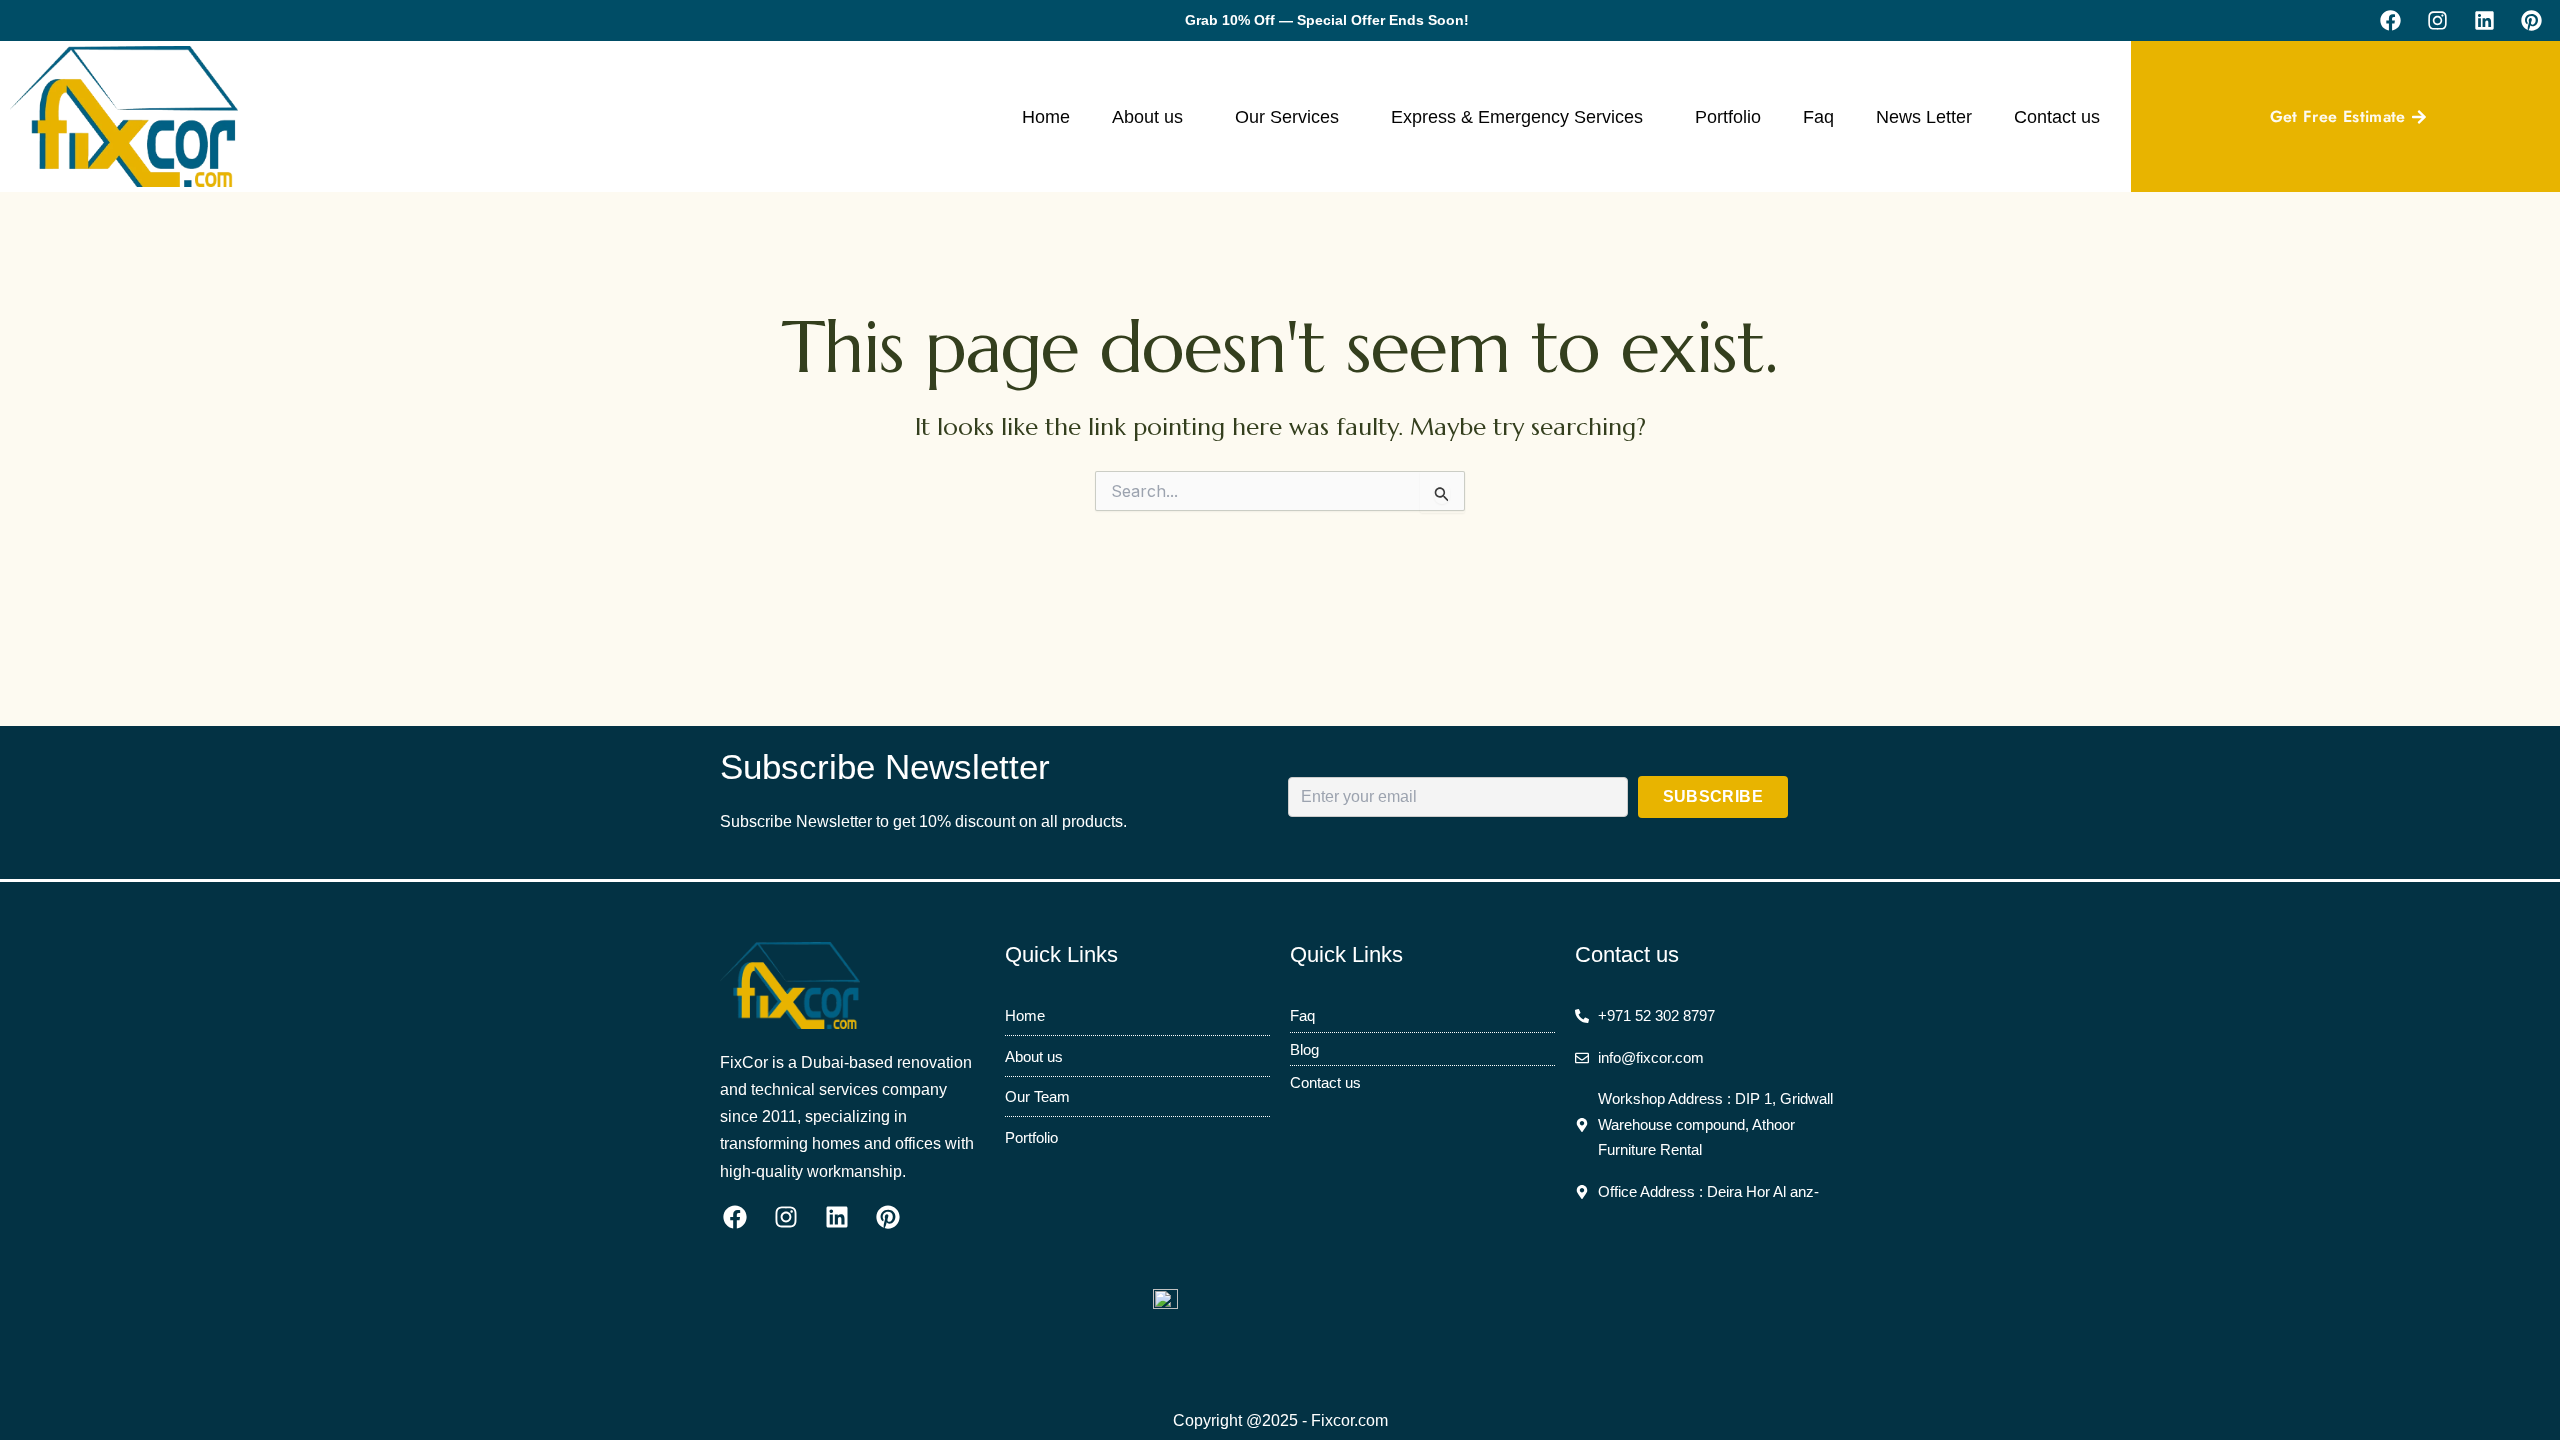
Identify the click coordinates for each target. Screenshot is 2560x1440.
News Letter (1924, 117)
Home (1046, 117)
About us (1147, 117)
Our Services (1287, 117)
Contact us (2057, 117)
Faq (1818, 117)
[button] (1152, 117)
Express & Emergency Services (1517, 117)
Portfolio (1728, 117)
